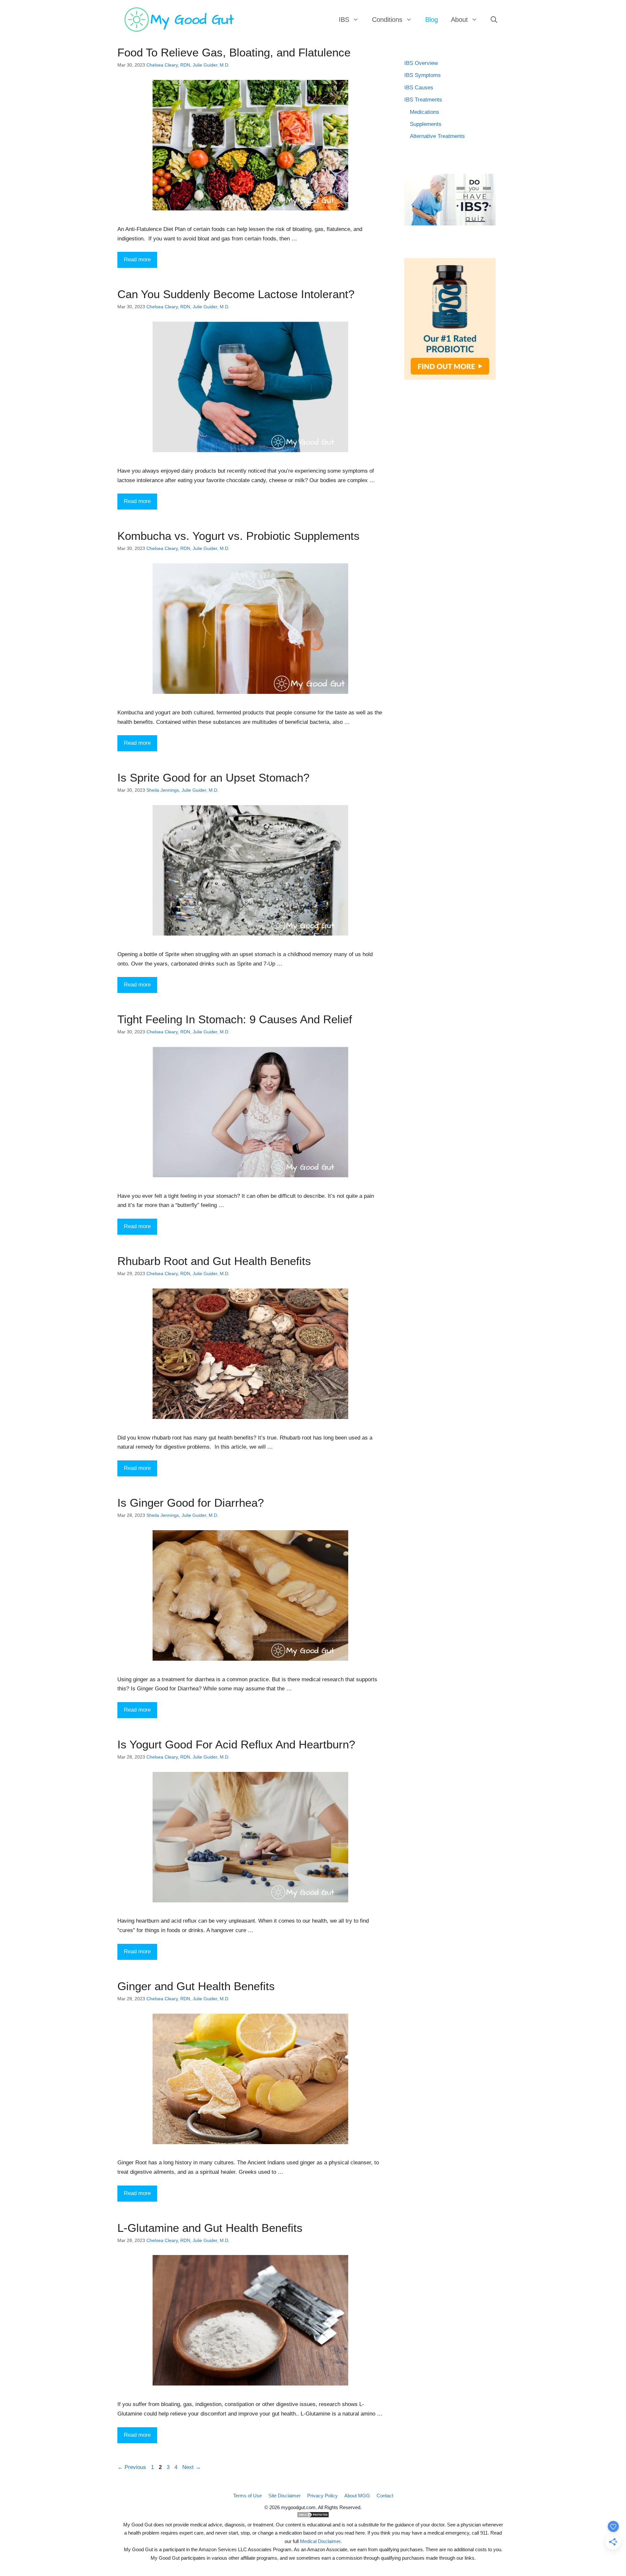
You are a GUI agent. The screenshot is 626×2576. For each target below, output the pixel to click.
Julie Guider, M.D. (211, 65)
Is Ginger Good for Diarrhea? (191, 1503)
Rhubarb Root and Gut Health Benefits (214, 1261)
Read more (137, 259)
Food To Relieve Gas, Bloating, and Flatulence (234, 52)
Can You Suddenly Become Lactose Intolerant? (236, 294)
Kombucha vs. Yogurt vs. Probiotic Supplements (238, 536)
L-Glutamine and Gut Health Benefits (210, 2228)
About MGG (357, 2496)
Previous (132, 2467)
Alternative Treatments (437, 136)
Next (192, 2467)
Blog (432, 20)
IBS (344, 20)
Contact (385, 2496)
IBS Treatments (423, 100)
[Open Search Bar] (494, 20)
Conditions (387, 20)
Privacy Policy (322, 2496)
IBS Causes (419, 88)
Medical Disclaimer (320, 2541)
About (459, 20)
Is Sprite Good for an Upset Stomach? (213, 777)
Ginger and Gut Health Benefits (196, 1986)
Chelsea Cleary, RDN (168, 65)
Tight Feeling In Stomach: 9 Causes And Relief (235, 1019)
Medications (425, 112)
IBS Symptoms (423, 75)
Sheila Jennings (163, 790)
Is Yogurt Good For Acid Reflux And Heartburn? (236, 1744)
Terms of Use (247, 2496)
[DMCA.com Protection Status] (313, 2516)
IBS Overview (421, 63)
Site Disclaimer (284, 2496)
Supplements (426, 124)
